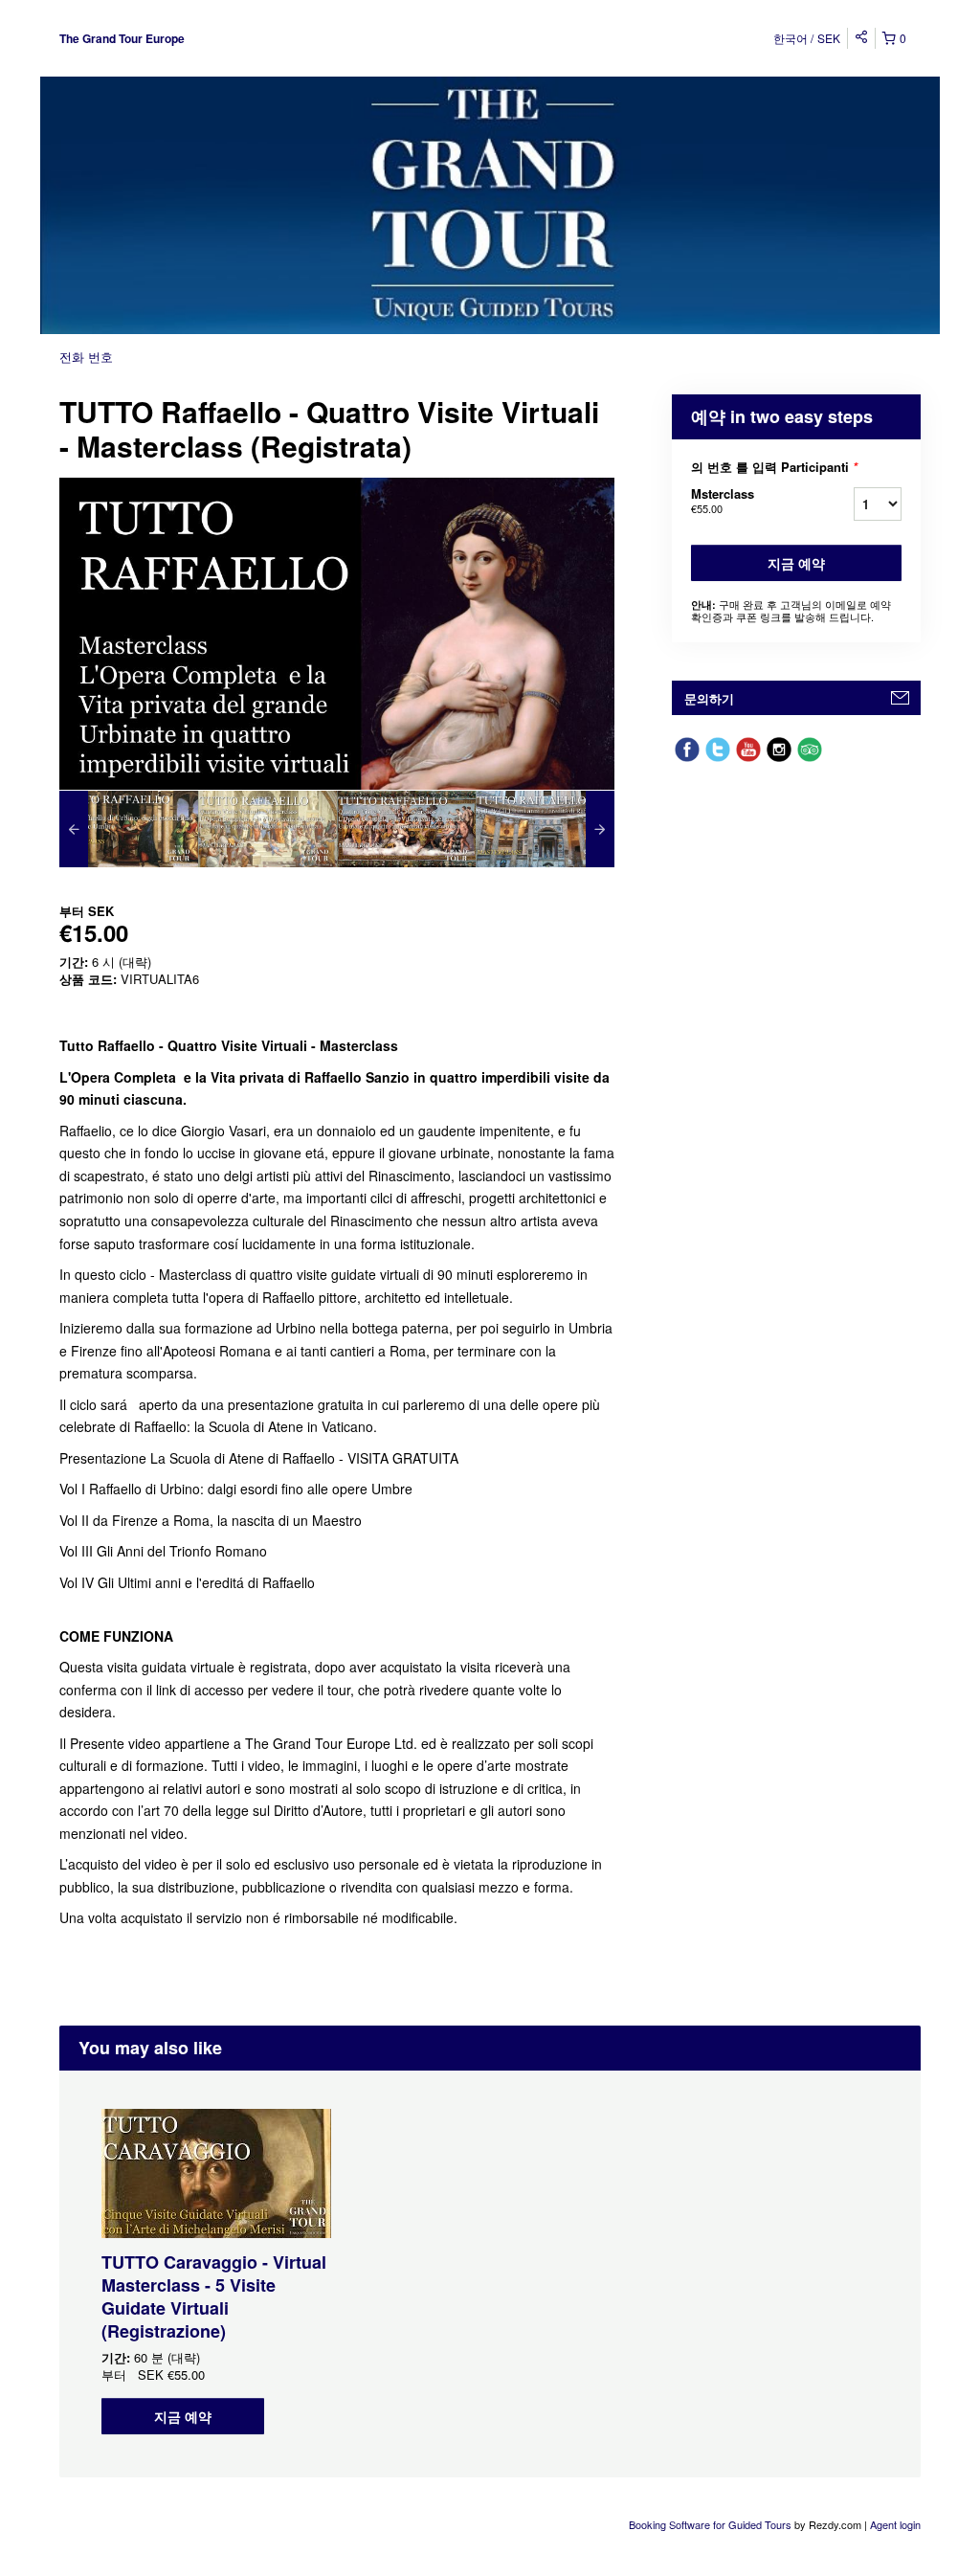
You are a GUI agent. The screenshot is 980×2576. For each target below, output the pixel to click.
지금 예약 (796, 563)
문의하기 (709, 698)
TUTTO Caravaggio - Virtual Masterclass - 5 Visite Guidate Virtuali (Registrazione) (214, 2296)
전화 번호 (86, 357)
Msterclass (723, 500)
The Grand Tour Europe (122, 38)
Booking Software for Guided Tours (712, 2524)
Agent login (895, 2524)
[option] (129, 829)
